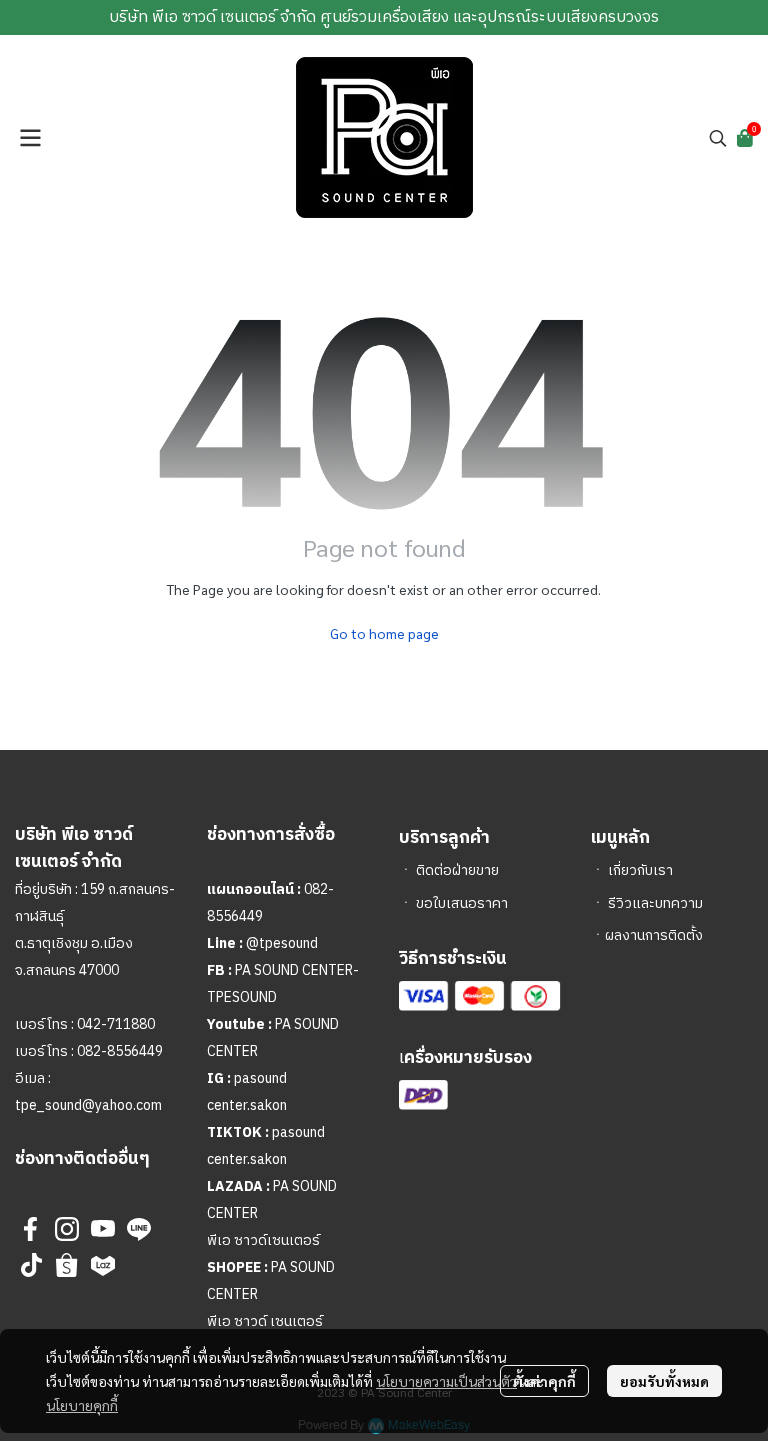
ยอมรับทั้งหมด (664, 1381)
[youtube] (103, 1229)
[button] (718, 138)
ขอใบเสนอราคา (462, 903)
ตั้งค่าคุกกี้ (544, 1381)
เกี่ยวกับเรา (640, 870)
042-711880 (116, 1024)
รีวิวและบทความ (655, 903)
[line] (139, 1229)
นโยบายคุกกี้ (82, 1405)
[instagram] (67, 1229)
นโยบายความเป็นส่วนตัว (446, 1381)
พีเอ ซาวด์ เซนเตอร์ (265, 1321)
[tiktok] (31, 1265)
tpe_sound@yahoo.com (88, 1105)
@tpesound (282, 943)
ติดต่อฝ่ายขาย (457, 870)
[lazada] (103, 1265)
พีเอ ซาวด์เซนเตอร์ (263, 1240)
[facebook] (31, 1229)
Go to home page (384, 633)
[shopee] (67, 1265)
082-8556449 (120, 1051)
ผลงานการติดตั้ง (654, 935)
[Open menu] (30, 138)
